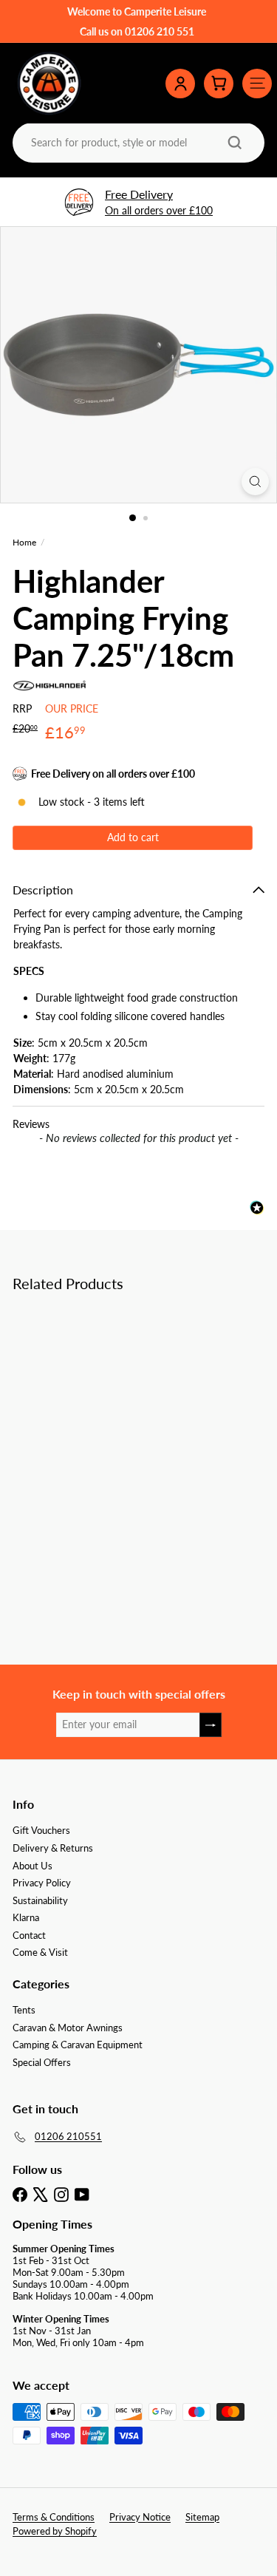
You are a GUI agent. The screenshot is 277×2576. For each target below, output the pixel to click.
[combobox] (137, 142)
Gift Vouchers (41, 1830)
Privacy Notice (140, 2517)
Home (24, 543)
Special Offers (42, 2062)
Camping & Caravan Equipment (78, 2045)
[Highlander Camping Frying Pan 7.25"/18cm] (105, 1425)
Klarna (26, 1917)
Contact (29, 1935)
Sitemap (202, 2517)
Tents (24, 2010)
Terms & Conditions (54, 2517)
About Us (33, 1866)
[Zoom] (255, 482)
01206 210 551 (160, 31)
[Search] (235, 143)
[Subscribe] (211, 1725)
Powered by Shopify (55, 2531)
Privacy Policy (42, 1883)
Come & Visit (40, 1952)
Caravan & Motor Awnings (68, 2028)
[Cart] (219, 84)
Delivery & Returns (53, 1848)
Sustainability (40, 1900)
